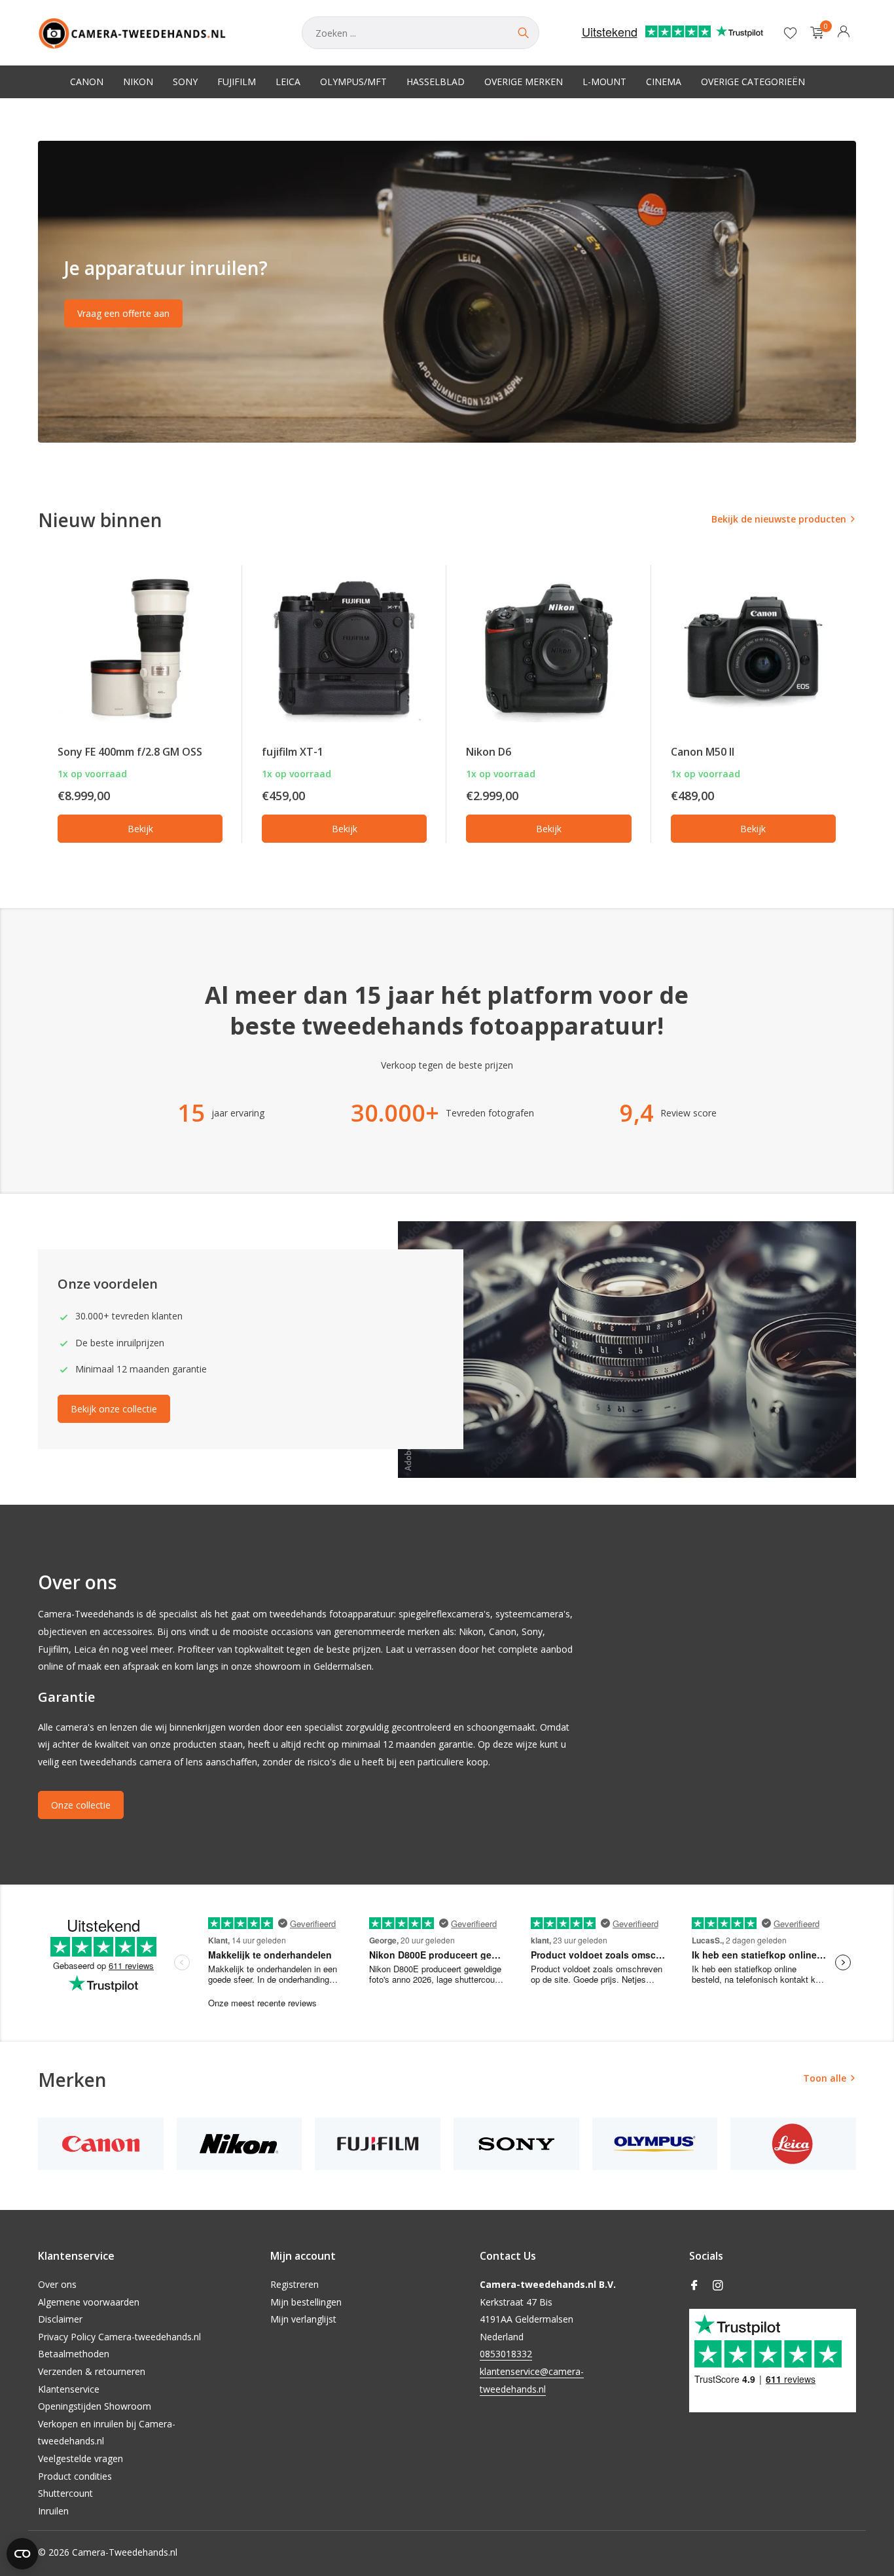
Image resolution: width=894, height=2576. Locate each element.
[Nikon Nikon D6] (548, 649)
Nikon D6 (489, 752)
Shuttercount (65, 2493)
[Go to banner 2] (447, 292)
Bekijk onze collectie (114, 1409)
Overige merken (524, 82)
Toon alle (825, 2078)
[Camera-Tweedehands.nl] (157, 33)
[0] (814, 33)
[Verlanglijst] (790, 33)
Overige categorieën (753, 82)
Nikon (138, 82)
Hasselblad (436, 82)
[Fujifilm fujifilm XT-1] (344, 649)
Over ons (57, 2284)
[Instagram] (718, 2286)
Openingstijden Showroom (95, 2406)
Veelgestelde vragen (80, 2458)
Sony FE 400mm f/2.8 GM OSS (130, 752)
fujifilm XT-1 (293, 752)
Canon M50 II (703, 752)
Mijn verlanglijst (303, 2319)
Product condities (75, 2476)
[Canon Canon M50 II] (753, 649)
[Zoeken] (523, 33)
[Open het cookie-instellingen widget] (22, 2554)
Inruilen (53, 2511)
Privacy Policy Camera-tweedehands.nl (119, 2337)
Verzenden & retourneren (92, 2371)
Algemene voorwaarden (89, 2302)
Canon (87, 82)
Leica (288, 82)
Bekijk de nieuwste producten (779, 519)
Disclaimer (60, 2319)
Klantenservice (69, 2389)
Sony (185, 82)
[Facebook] (694, 2286)
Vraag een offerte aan (123, 313)
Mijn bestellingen (306, 2302)
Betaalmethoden (74, 2354)
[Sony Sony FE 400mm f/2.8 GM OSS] (140, 649)
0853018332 (506, 2354)
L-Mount (604, 82)
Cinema (664, 82)
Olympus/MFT (353, 82)
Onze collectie (81, 1805)
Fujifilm (237, 82)
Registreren (295, 2284)
